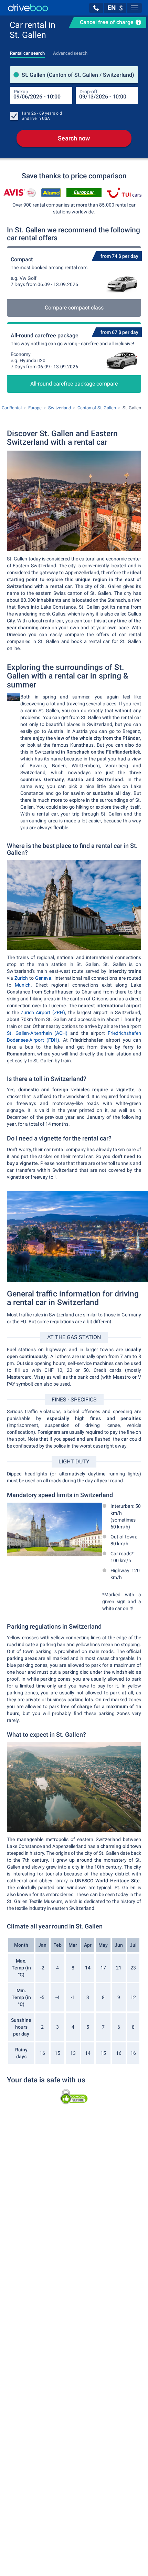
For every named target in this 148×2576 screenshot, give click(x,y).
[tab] (27, 51)
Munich (23, 985)
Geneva (43, 978)
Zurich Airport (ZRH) (43, 1012)
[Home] (28, 8)
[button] (96, 8)
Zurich (21, 978)
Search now (74, 138)
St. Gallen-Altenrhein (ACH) (37, 1033)
